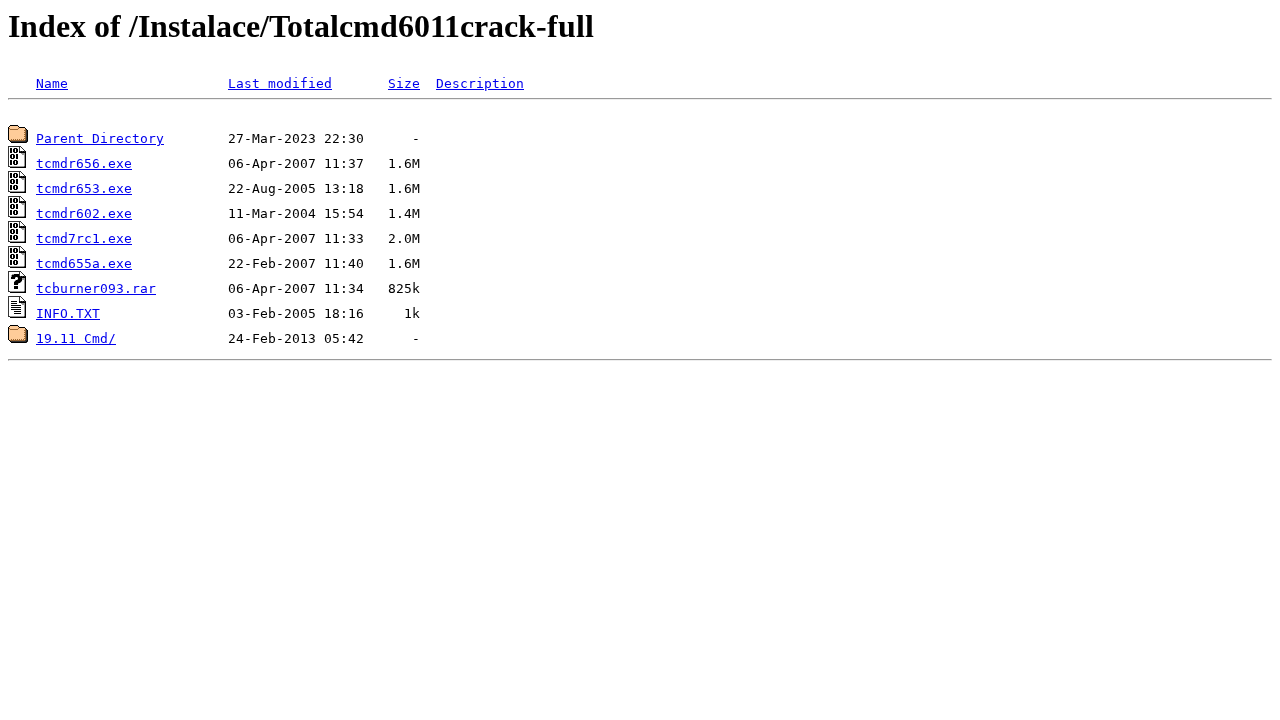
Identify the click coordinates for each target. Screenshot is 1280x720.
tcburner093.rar (96, 288)
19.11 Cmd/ (76, 338)
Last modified (280, 83)
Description (480, 83)
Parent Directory (100, 138)
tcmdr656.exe (84, 163)
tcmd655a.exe (84, 263)
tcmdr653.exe (84, 188)
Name (52, 83)
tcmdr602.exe (84, 213)
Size (404, 83)
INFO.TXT (68, 313)
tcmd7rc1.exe (84, 238)
